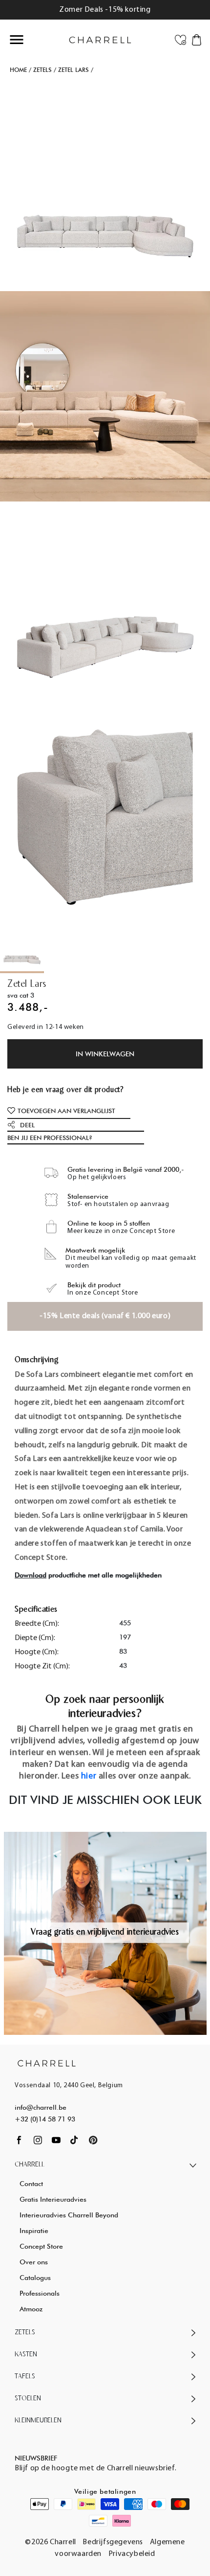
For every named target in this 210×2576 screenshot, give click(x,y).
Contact (31, 2184)
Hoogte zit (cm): (42, 1666)
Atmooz (31, 2309)
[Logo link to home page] (47, 2063)
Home (18, 70)
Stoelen (28, 2399)
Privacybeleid (132, 2554)
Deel (27, 1125)
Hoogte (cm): (37, 1652)
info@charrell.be (41, 2107)
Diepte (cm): (35, 1638)
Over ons (34, 2262)
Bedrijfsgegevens (113, 2542)
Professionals (40, 2293)
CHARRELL (30, 2165)
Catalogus (35, 2278)
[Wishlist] (180, 39)
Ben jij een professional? (50, 1138)
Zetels (42, 70)
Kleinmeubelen (38, 2421)
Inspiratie (34, 2231)
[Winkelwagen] (197, 39)
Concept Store (41, 2246)
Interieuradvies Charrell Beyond (69, 2215)
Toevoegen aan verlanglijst (66, 1111)
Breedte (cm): (37, 1624)
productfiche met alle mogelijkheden (88, 1575)
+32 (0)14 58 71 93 (45, 2119)
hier (89, 1777)
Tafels (25, 2377)
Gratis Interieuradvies (53, 2199)
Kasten (26, 2355)
